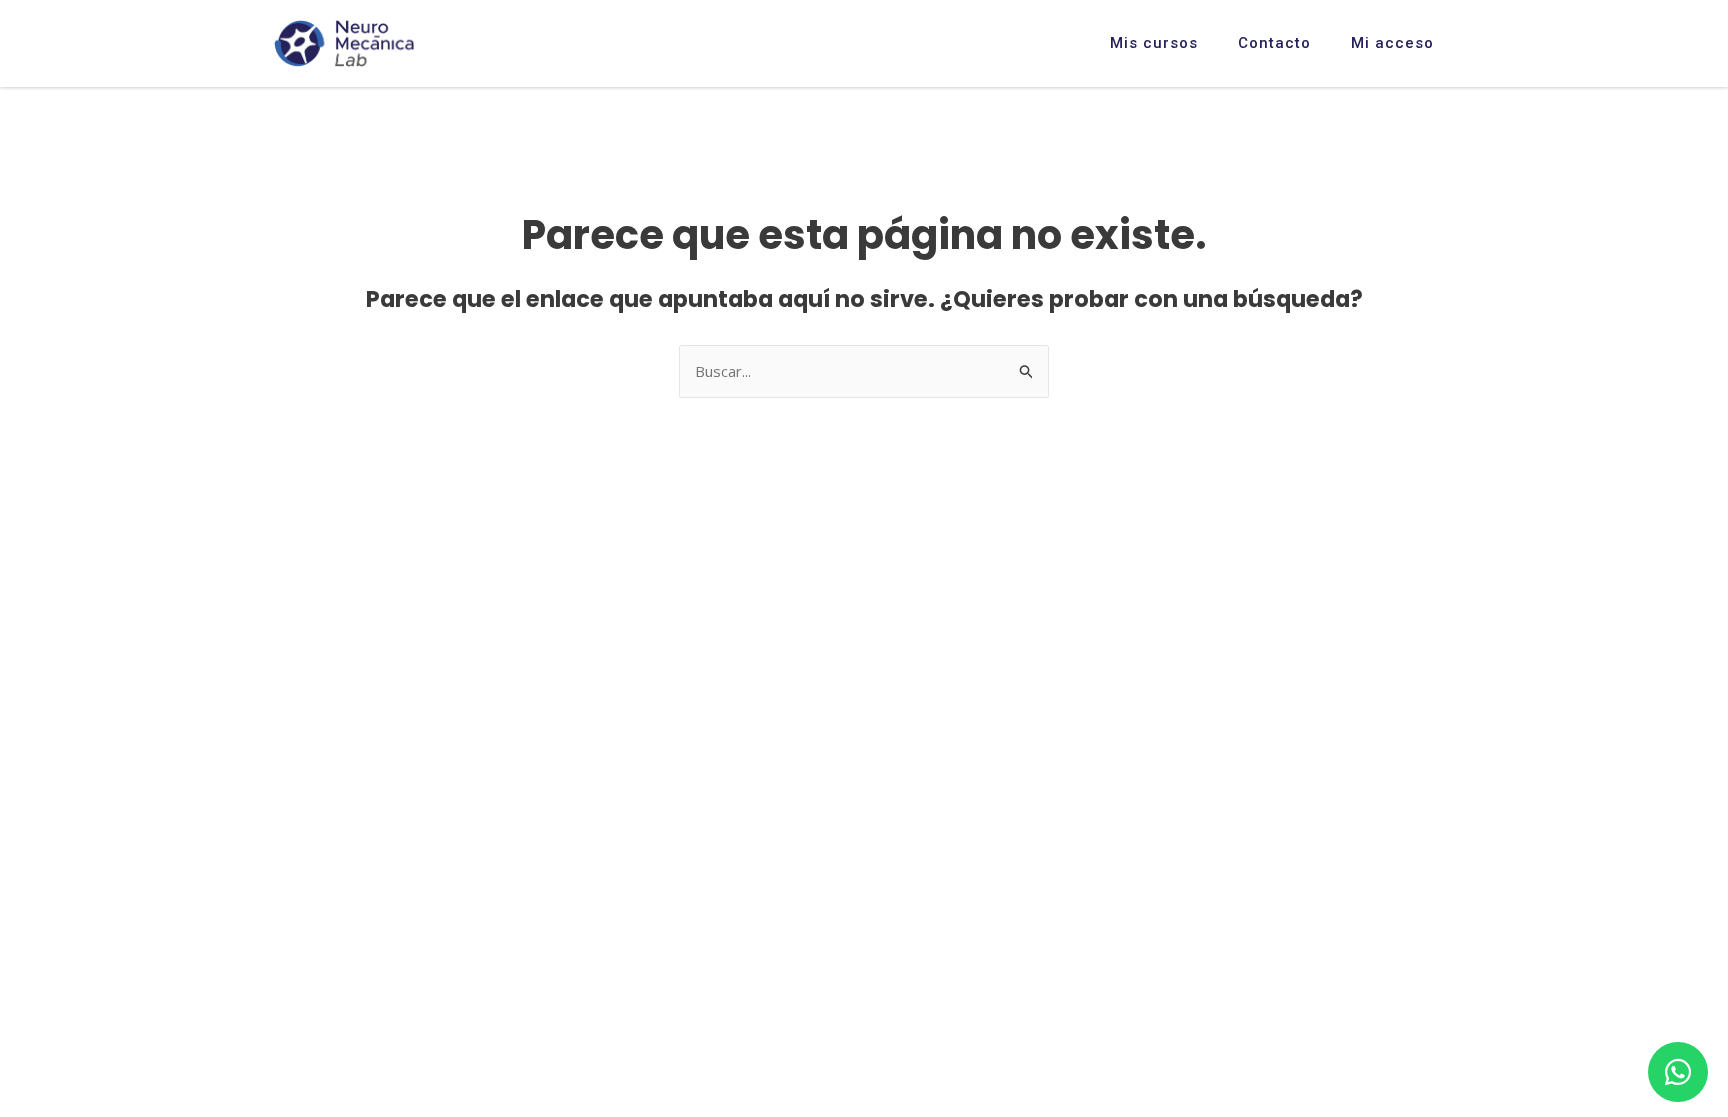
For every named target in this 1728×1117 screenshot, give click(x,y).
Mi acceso (1392, 43)
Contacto (1274, 43)
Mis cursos (1154, 43)
